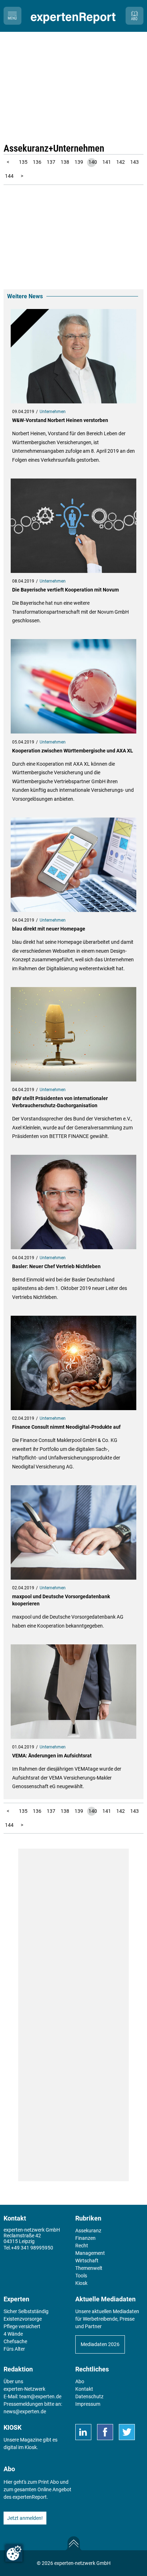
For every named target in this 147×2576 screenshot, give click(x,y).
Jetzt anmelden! (25, 2518)
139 (79, 162)
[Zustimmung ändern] (14, 2553)
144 (9, 176)
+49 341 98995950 (32, 2248)
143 (135, 162)
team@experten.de (40, 2396)
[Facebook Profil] (105, 2432)
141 (107, 162)
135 (23, 162)
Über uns (13, 2381)
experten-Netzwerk (24, 2389)
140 (93, 162)
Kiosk (31, 2447)
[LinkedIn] (83, 2432)
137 (51, 162)
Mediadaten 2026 (100, 2344)
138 (65, 162)
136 (37, 162)
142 (121, 162)
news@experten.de (25, 2411)
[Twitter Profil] (127, 2432)
